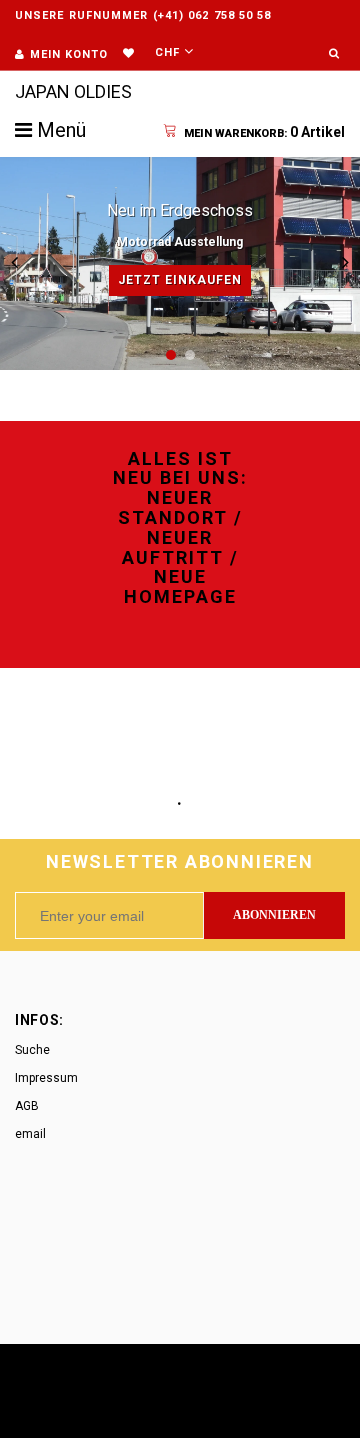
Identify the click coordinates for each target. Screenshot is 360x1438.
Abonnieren (274, 915)
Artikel (264, 132)
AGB (27, 1106)
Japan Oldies (73, 91)
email (30, 1134)
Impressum (46, 1078)
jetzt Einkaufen (180, 280)
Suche (32, 1050)
